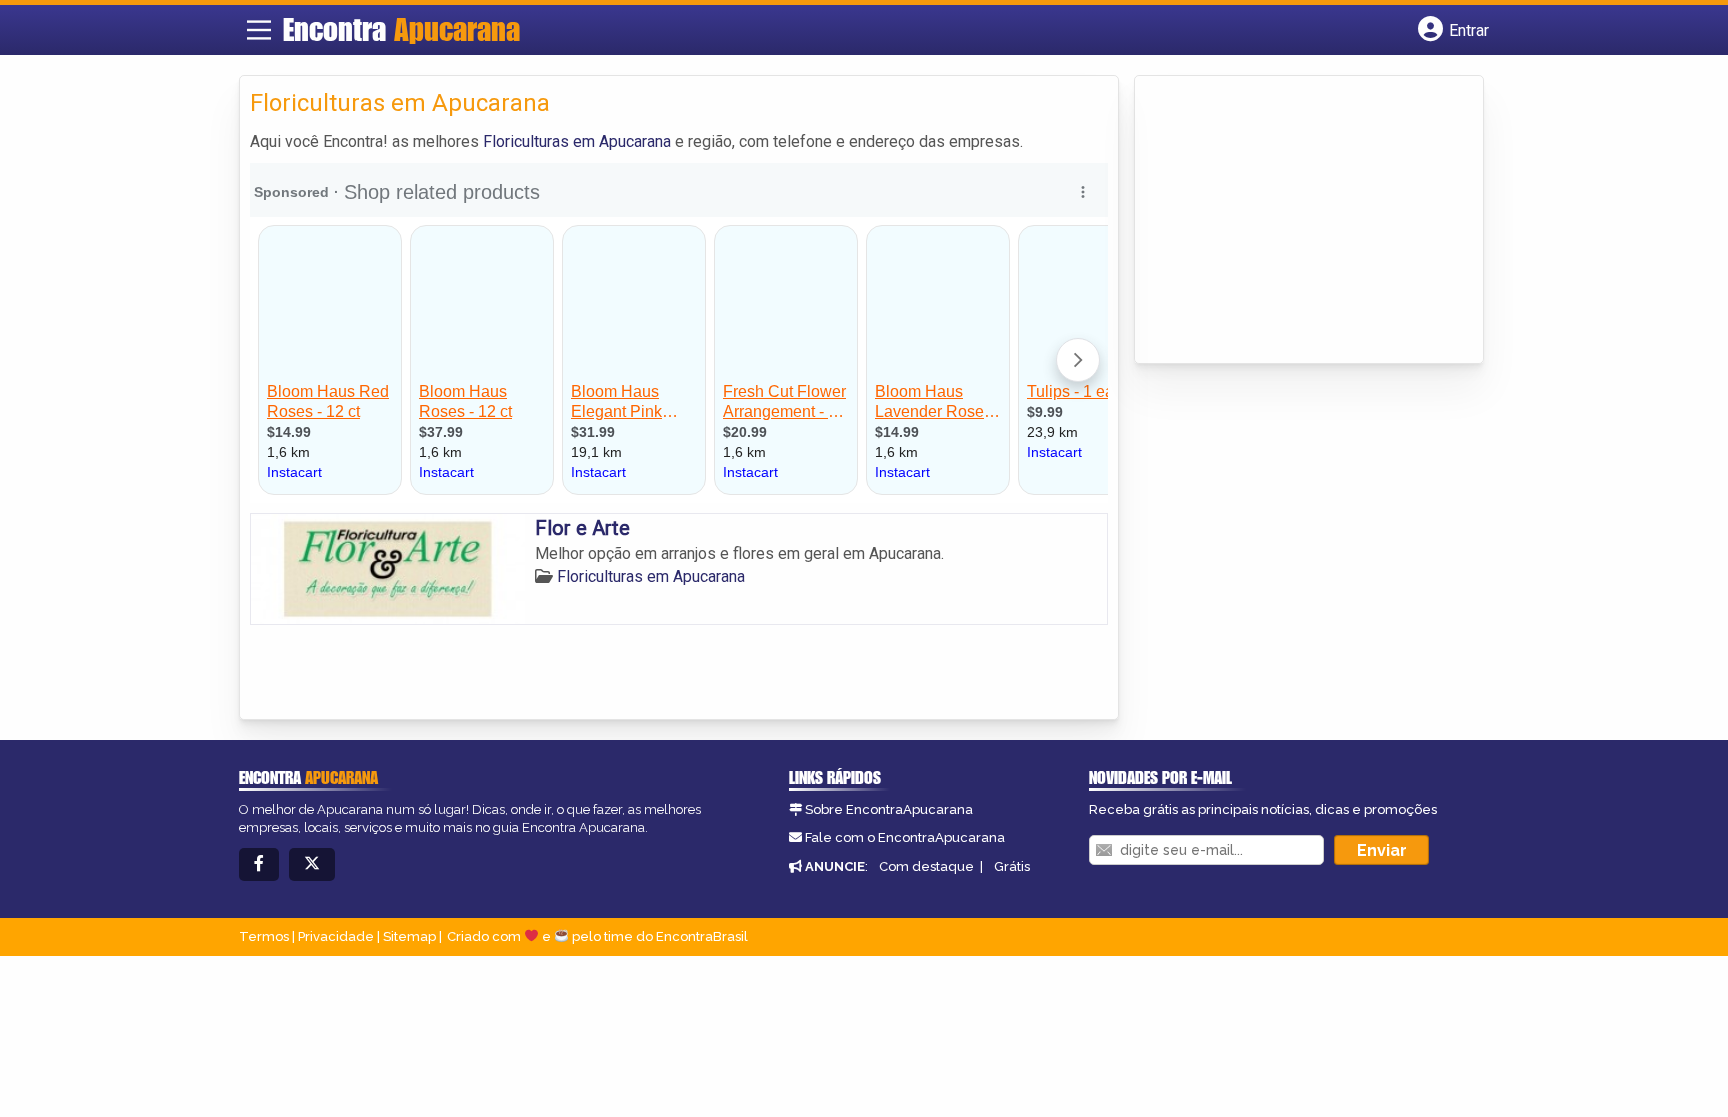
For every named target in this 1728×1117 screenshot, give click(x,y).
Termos (264, 936)
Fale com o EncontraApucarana (905, 837)
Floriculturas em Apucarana (577, 141)
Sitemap (409, 936)
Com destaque (926, 866)
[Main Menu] (259, 30)
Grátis (1012, 866)
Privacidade (336, 936)
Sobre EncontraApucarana (889, 809)
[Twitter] (312, 864)
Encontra (401, 29)
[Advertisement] (1295, 221)
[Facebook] (259, 864)
